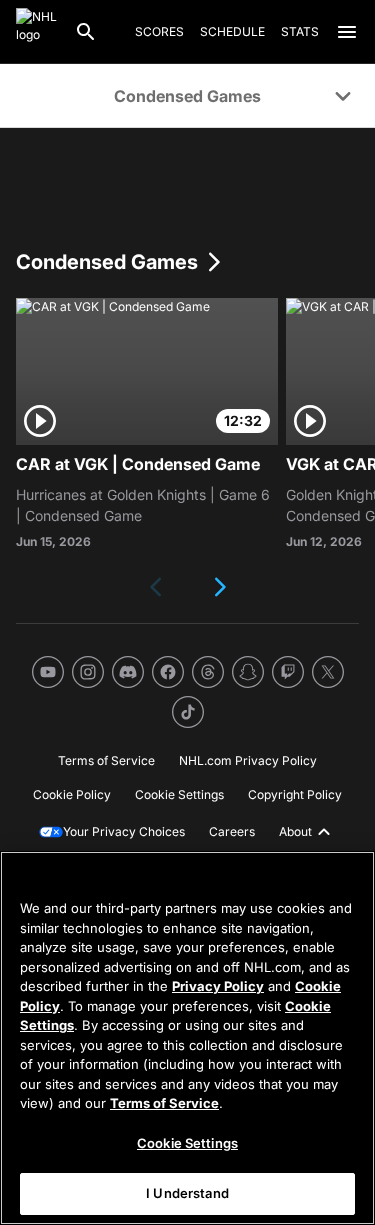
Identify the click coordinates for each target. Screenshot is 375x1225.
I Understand (187, 1193)
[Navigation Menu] (347, 32)
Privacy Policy (218, 986)
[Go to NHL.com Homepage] (37, 32)
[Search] (86, 32)
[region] (187, 1038)
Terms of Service (164, 1103)
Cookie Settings (187, 1143)
